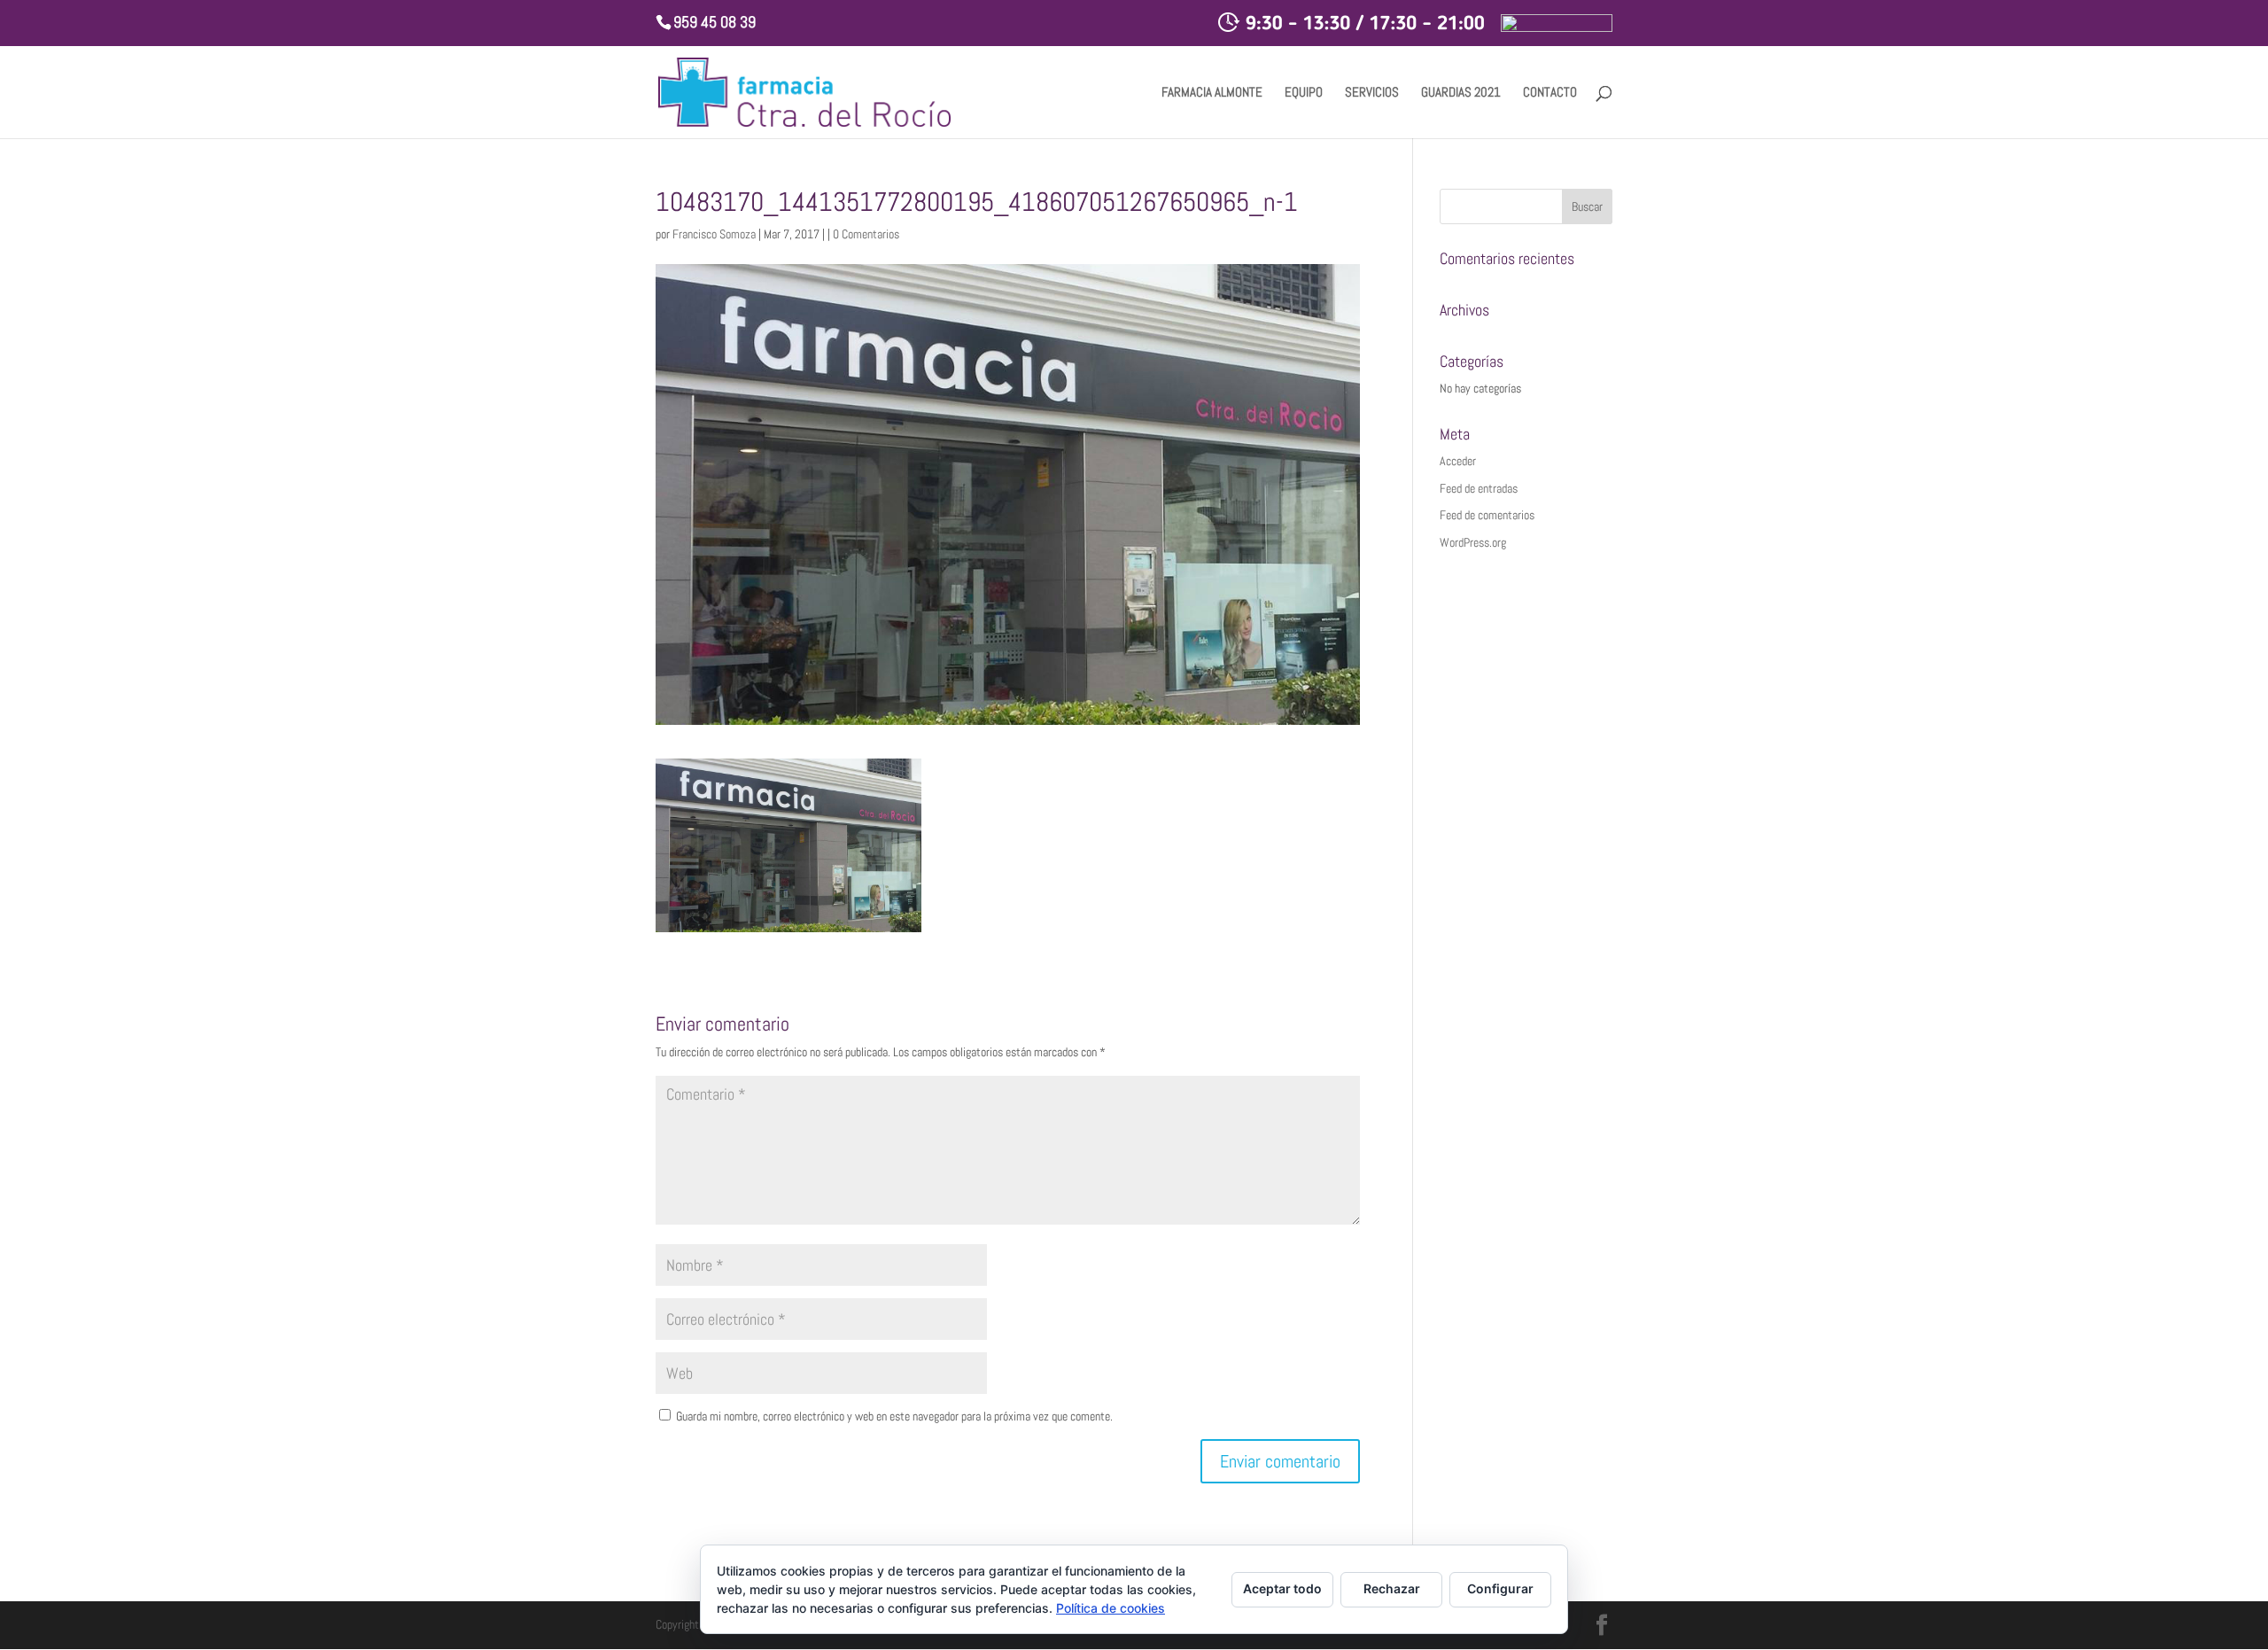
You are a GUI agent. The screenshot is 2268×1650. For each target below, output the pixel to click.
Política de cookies (1111, 1608)
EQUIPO (1304, 93)
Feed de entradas (1479, 488)
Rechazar (1392, 1588)
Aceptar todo (1282, 1588)
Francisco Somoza (714, 234)
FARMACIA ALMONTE (1212, 93)
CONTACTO (1550, 93)
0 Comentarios (866, 234)
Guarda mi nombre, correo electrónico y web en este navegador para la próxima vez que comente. (894, 1416)
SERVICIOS (1372, 93)
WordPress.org (1473, 542)
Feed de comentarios (1487, 515)
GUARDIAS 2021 (1461, 93)
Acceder (1458, 461)
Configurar (1500, 1588)
